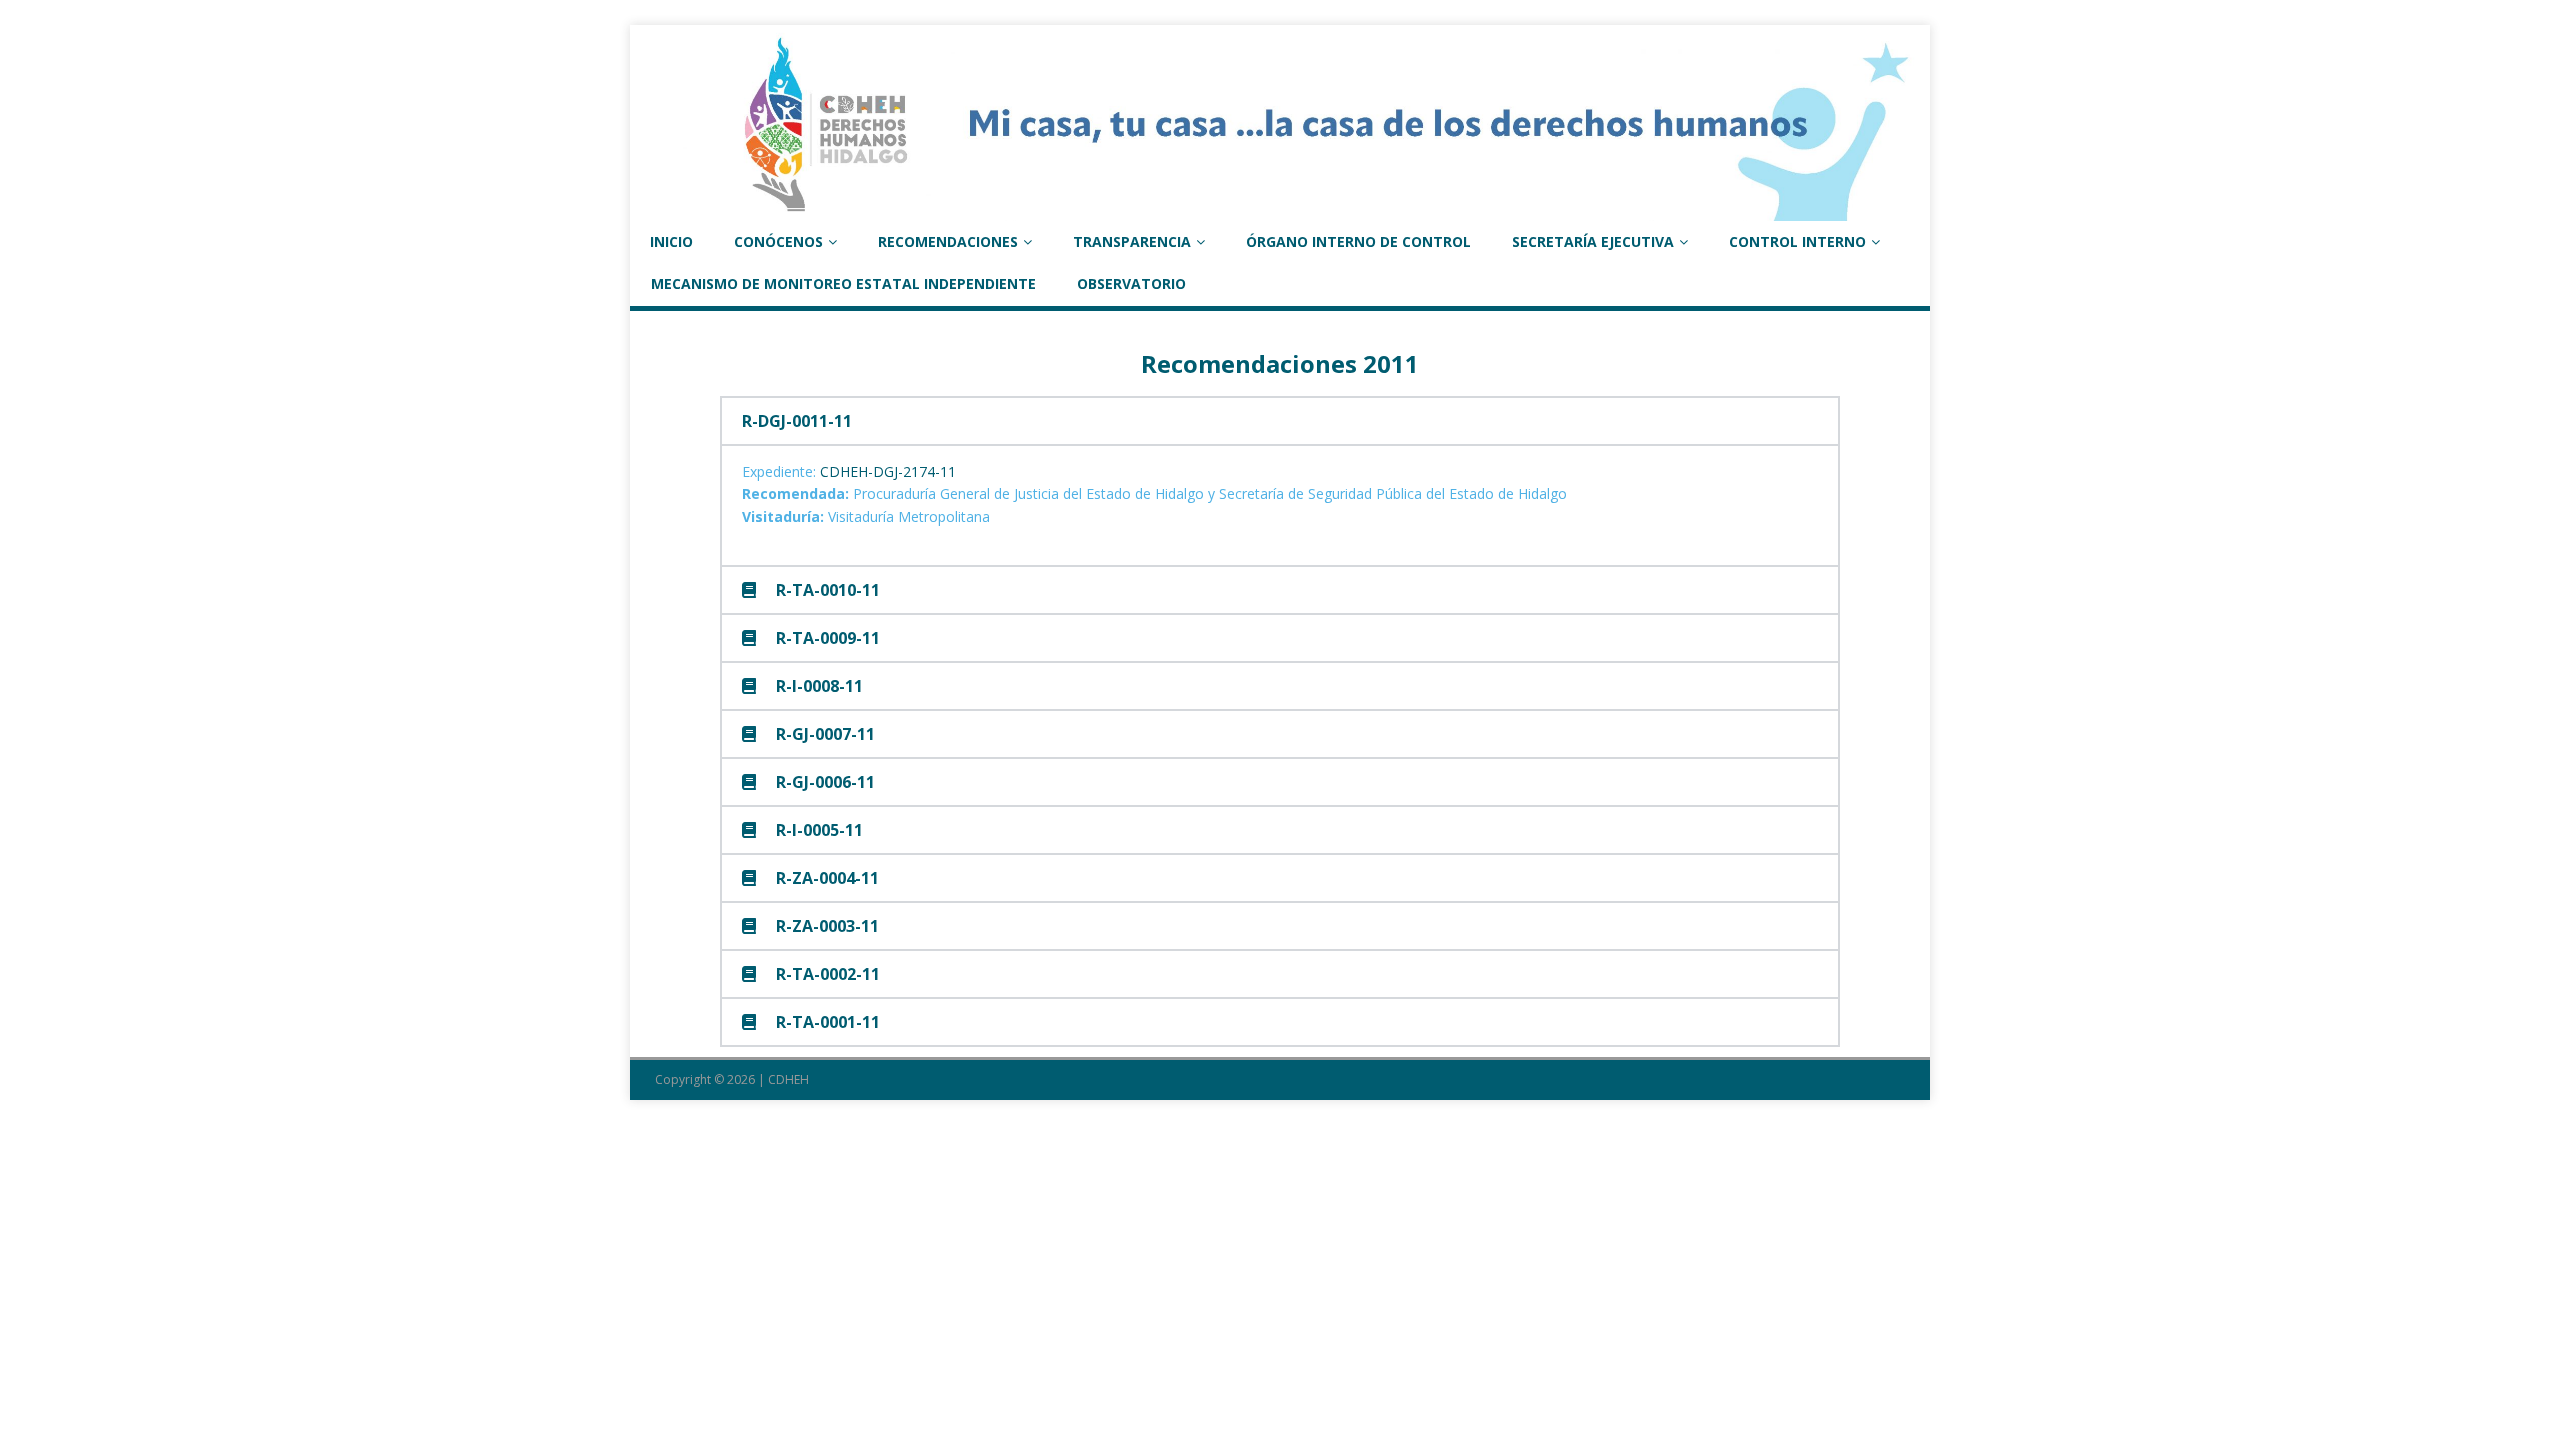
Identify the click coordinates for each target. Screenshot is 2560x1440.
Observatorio (1131, 283)
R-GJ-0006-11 (825, 782)
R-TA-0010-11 (828, 590)
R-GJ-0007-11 (825, 734)
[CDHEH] (1280, 209)
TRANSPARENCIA (1132, 241)
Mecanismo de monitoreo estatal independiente (843, 283)
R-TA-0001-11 (828, 1022)
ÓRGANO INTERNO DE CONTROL (1358, 241)
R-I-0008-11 (819, 686)
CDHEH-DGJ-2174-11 (888, 471)
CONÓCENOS (778, 241)
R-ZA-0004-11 (827, 878)
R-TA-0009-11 (828, 638)
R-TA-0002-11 (828, 974)
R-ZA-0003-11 (827, 926)
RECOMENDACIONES (948, 241)
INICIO (671, 241)
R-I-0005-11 (819, 830)
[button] (1280, 421)
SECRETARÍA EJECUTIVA (1593, 241)
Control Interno (1797, 241)
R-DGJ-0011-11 (797, 421)
